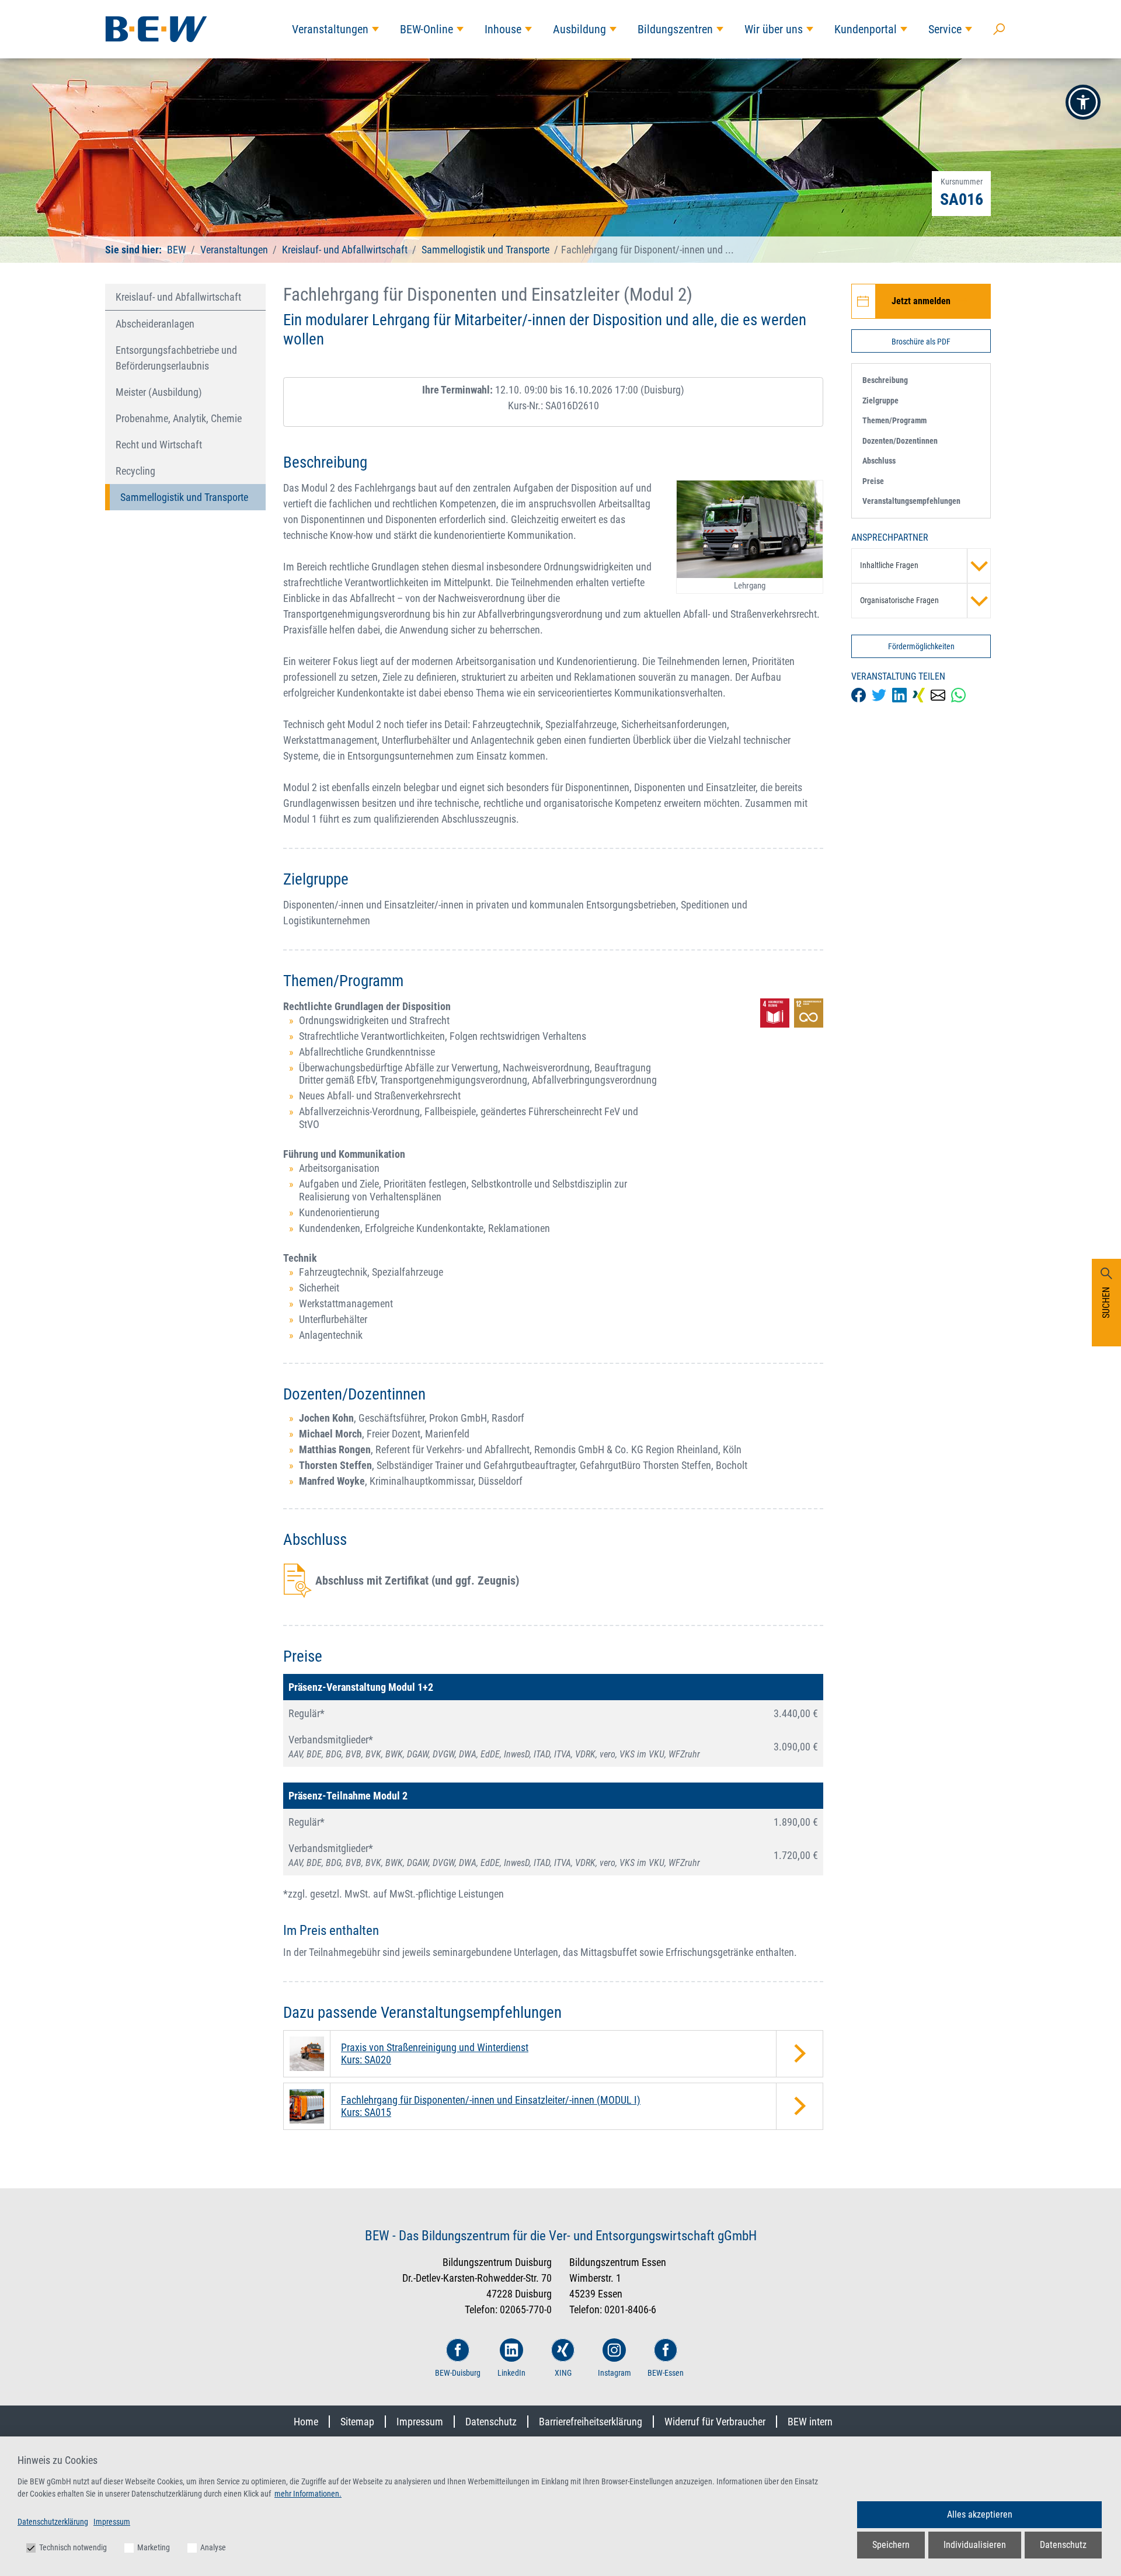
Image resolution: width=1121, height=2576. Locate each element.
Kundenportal (866, 29)
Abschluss (879, 461)
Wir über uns (774, 29)
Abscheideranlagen (155, 324)
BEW (178, 250)
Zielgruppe (880, 401)
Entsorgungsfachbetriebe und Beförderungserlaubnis (176, 358)
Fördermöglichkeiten (921, 646)
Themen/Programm (894, 420)
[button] (1083, 102)
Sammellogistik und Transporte (485, 250)
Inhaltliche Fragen (889, 565)
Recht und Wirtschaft (159, 445)
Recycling (135, 471)
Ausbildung (579, 29)
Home (306, 2422)
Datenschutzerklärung (53, 2522)
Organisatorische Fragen (899, 600)
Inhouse (503, 29)
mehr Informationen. (308, 2494)
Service (945, 29)
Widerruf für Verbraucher (715, 2422)
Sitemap (357, 2422)
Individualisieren (975, 2545)
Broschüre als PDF (921, 342)
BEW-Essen (666, 2373)
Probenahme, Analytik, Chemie (179, 418)
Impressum (420, 2422)
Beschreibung (885, 380)
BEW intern (810, 2422)
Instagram (615, 2373)
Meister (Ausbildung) (159, 392)
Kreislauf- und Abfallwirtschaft (345, 250)
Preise (873, 481)
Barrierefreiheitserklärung (591, 2422)
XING (563, 2373)
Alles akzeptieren (980, 2514)
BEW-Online (427, 29)
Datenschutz (491, 2422)
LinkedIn (511, 2373)
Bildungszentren (675, 29)
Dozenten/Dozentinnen (900, 441)
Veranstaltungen (330, 29)
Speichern (891, 2545)
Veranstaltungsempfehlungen (911, 501)
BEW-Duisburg (458, 2373)
